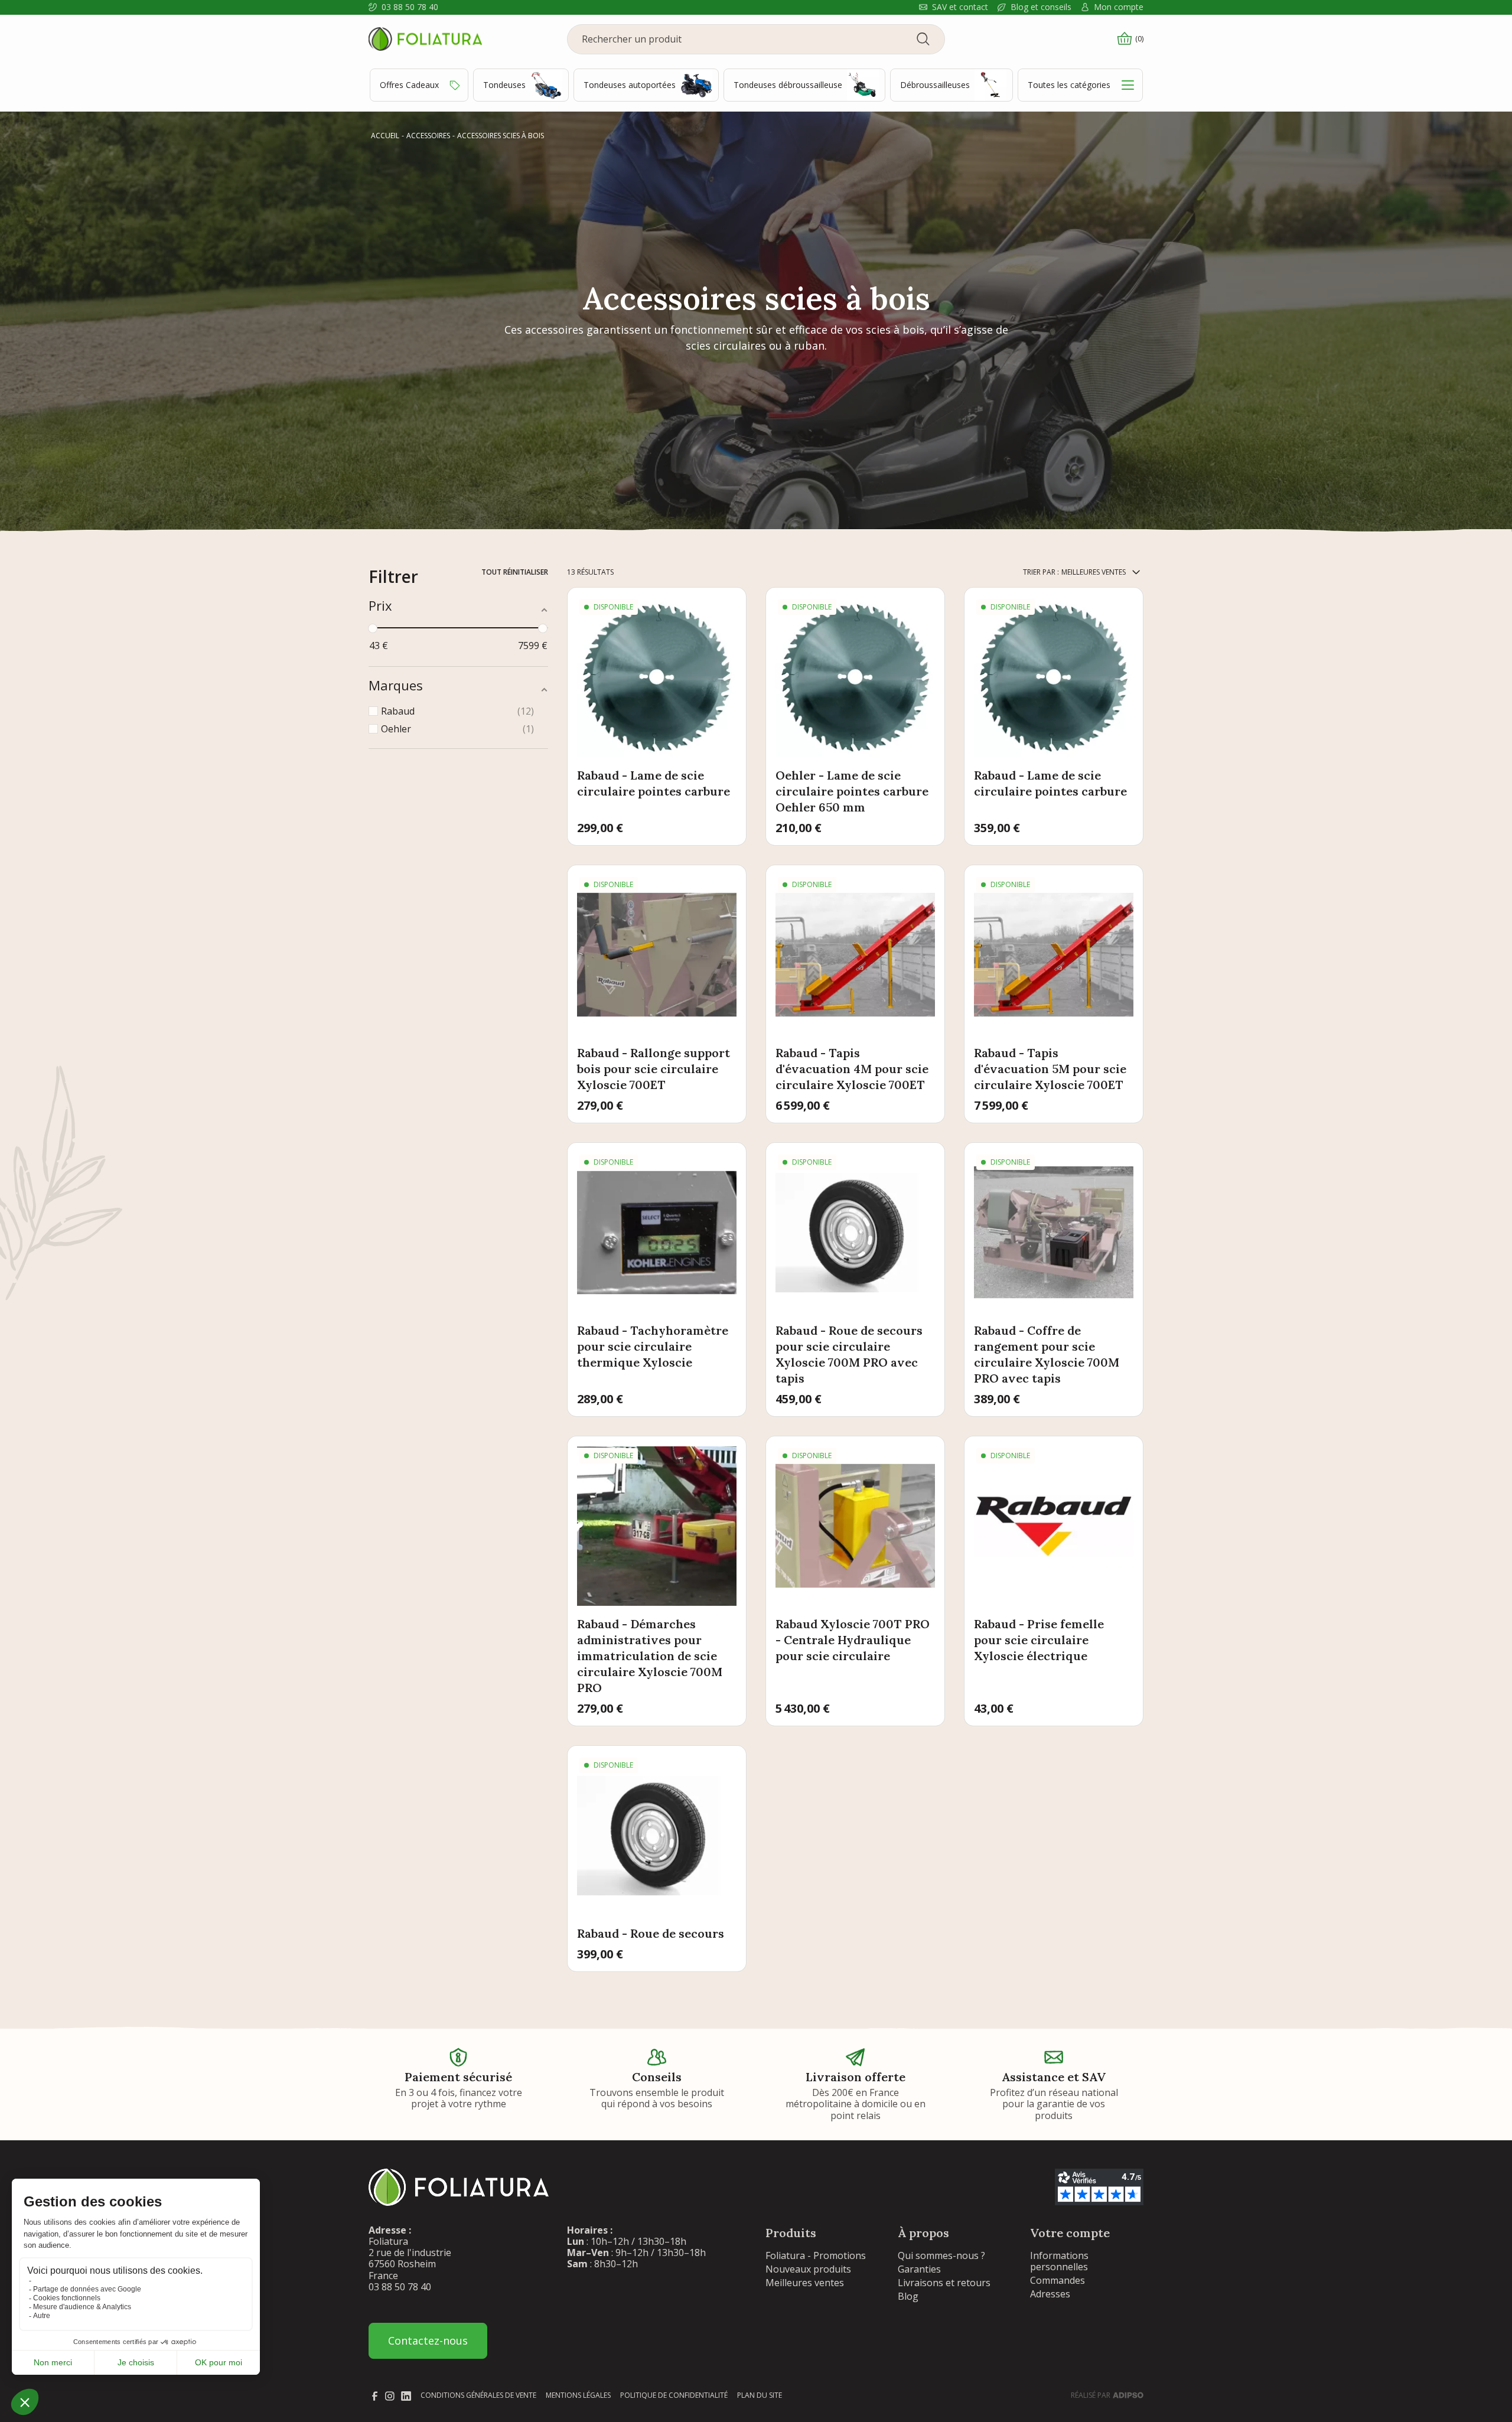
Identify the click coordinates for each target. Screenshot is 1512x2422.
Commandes (1058, 2280)
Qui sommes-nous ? (941, 2255)
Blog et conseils (1041, 7)
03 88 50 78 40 (410, 7)
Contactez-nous (428, 2340)
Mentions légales (578, 2395)
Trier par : (1041, 572)
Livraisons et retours (944, 2283)
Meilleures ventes (805, 2283)
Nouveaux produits (808, 2269)
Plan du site (760, 2395)
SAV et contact (960, 7)
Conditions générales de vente (478, 2395)
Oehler (456, 729)
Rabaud (456, 711)
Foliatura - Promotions (816, 2255)
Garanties (919, 2269)
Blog (908, 2296)
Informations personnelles (1059, 2261)
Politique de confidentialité (674, 2395)
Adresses (1050, 2294)
